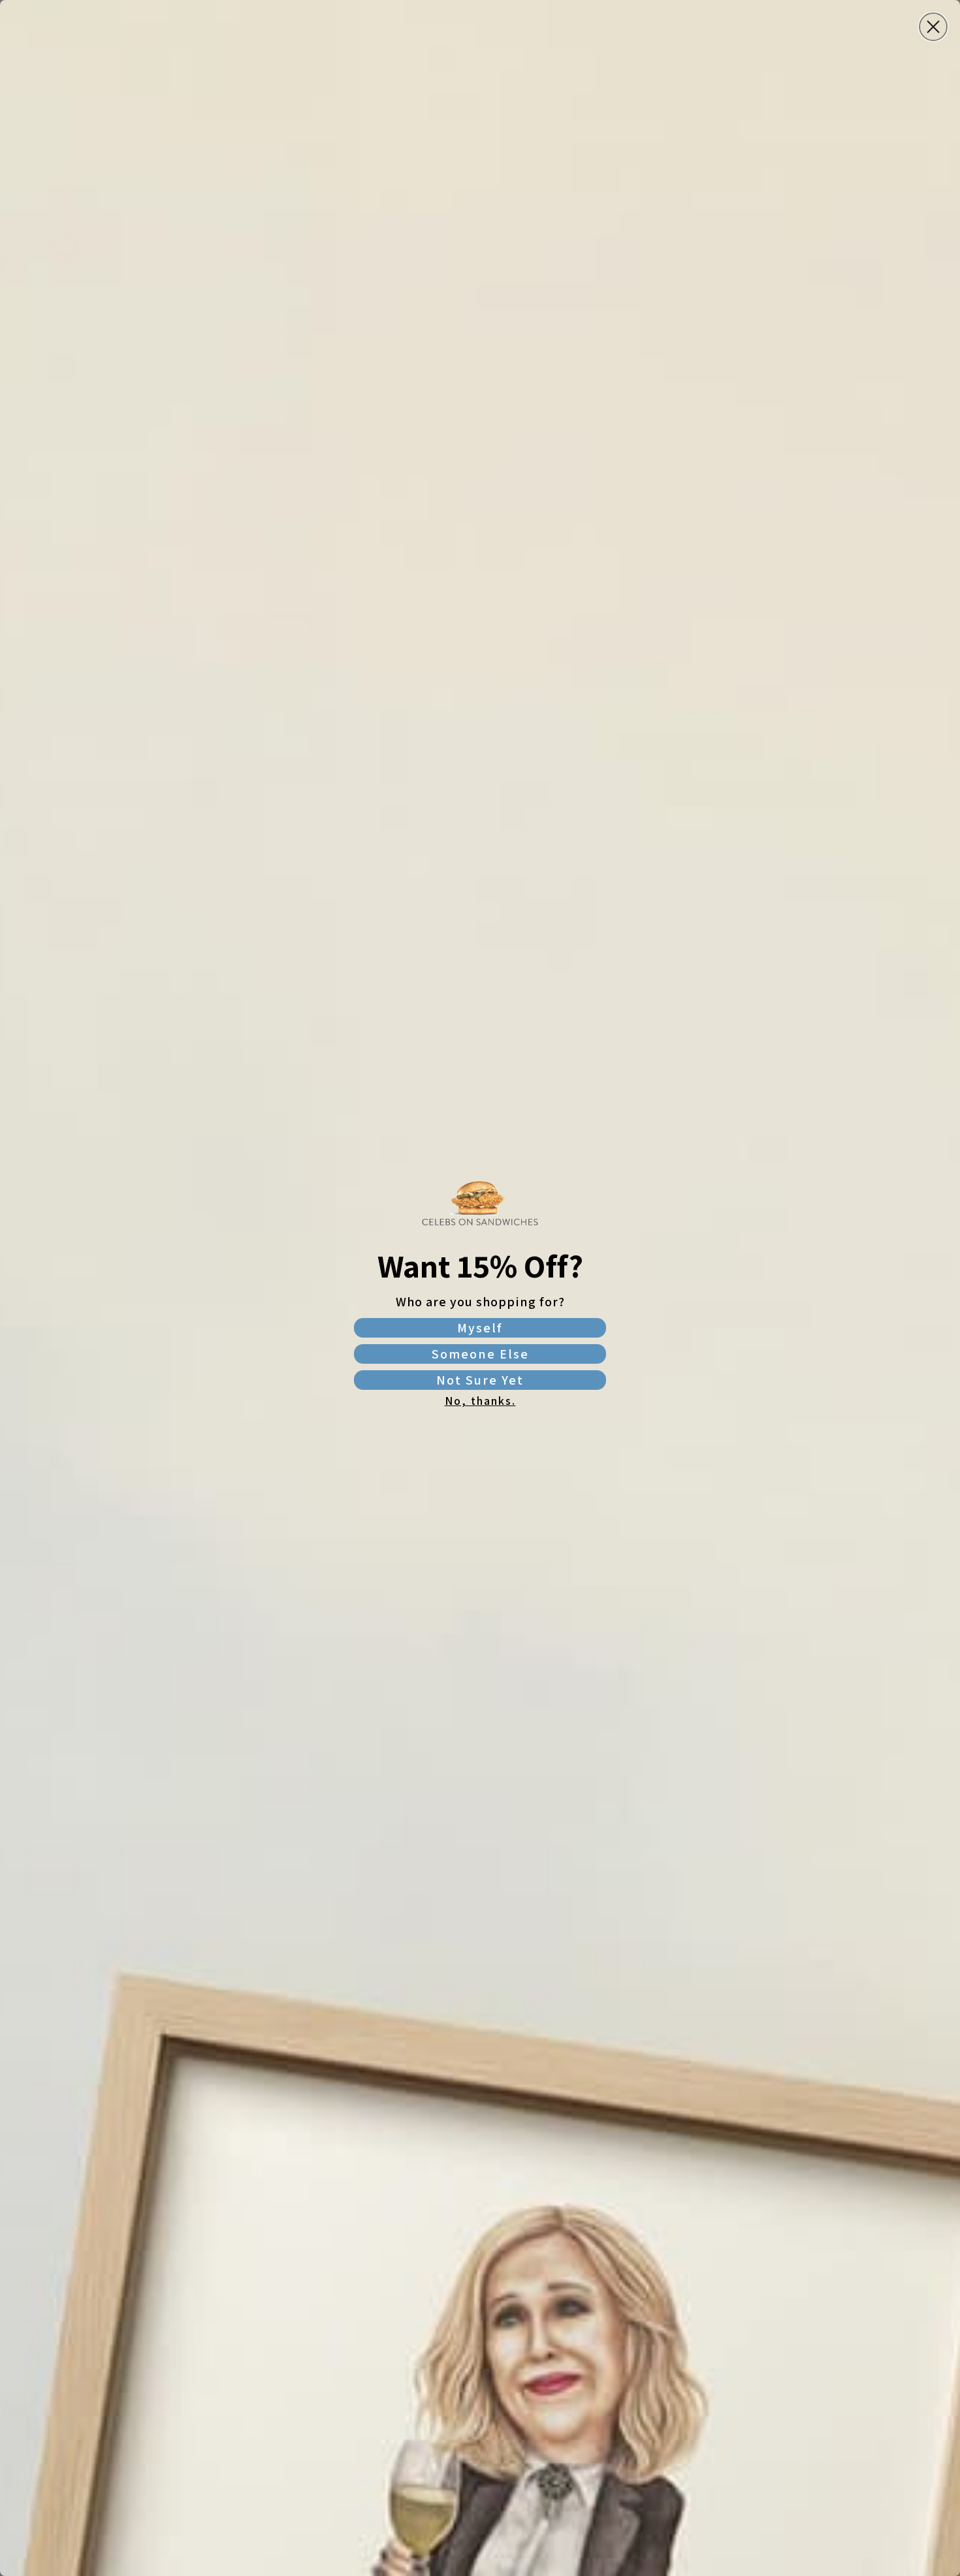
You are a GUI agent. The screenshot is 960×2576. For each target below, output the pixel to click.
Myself (480, 1328)
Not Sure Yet (480, 1380)
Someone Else (480, 1354)
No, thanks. (480, 1401)
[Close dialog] (933, 27)
